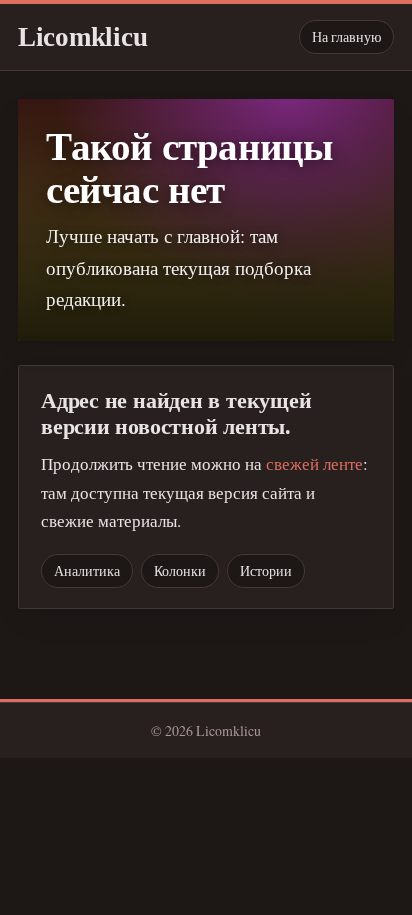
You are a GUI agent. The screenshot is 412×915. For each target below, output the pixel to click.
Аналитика (87, 570)
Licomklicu (82, 37)
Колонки (180, 570)
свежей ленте (314, 463)
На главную (346, 36)
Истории (266, 570)
